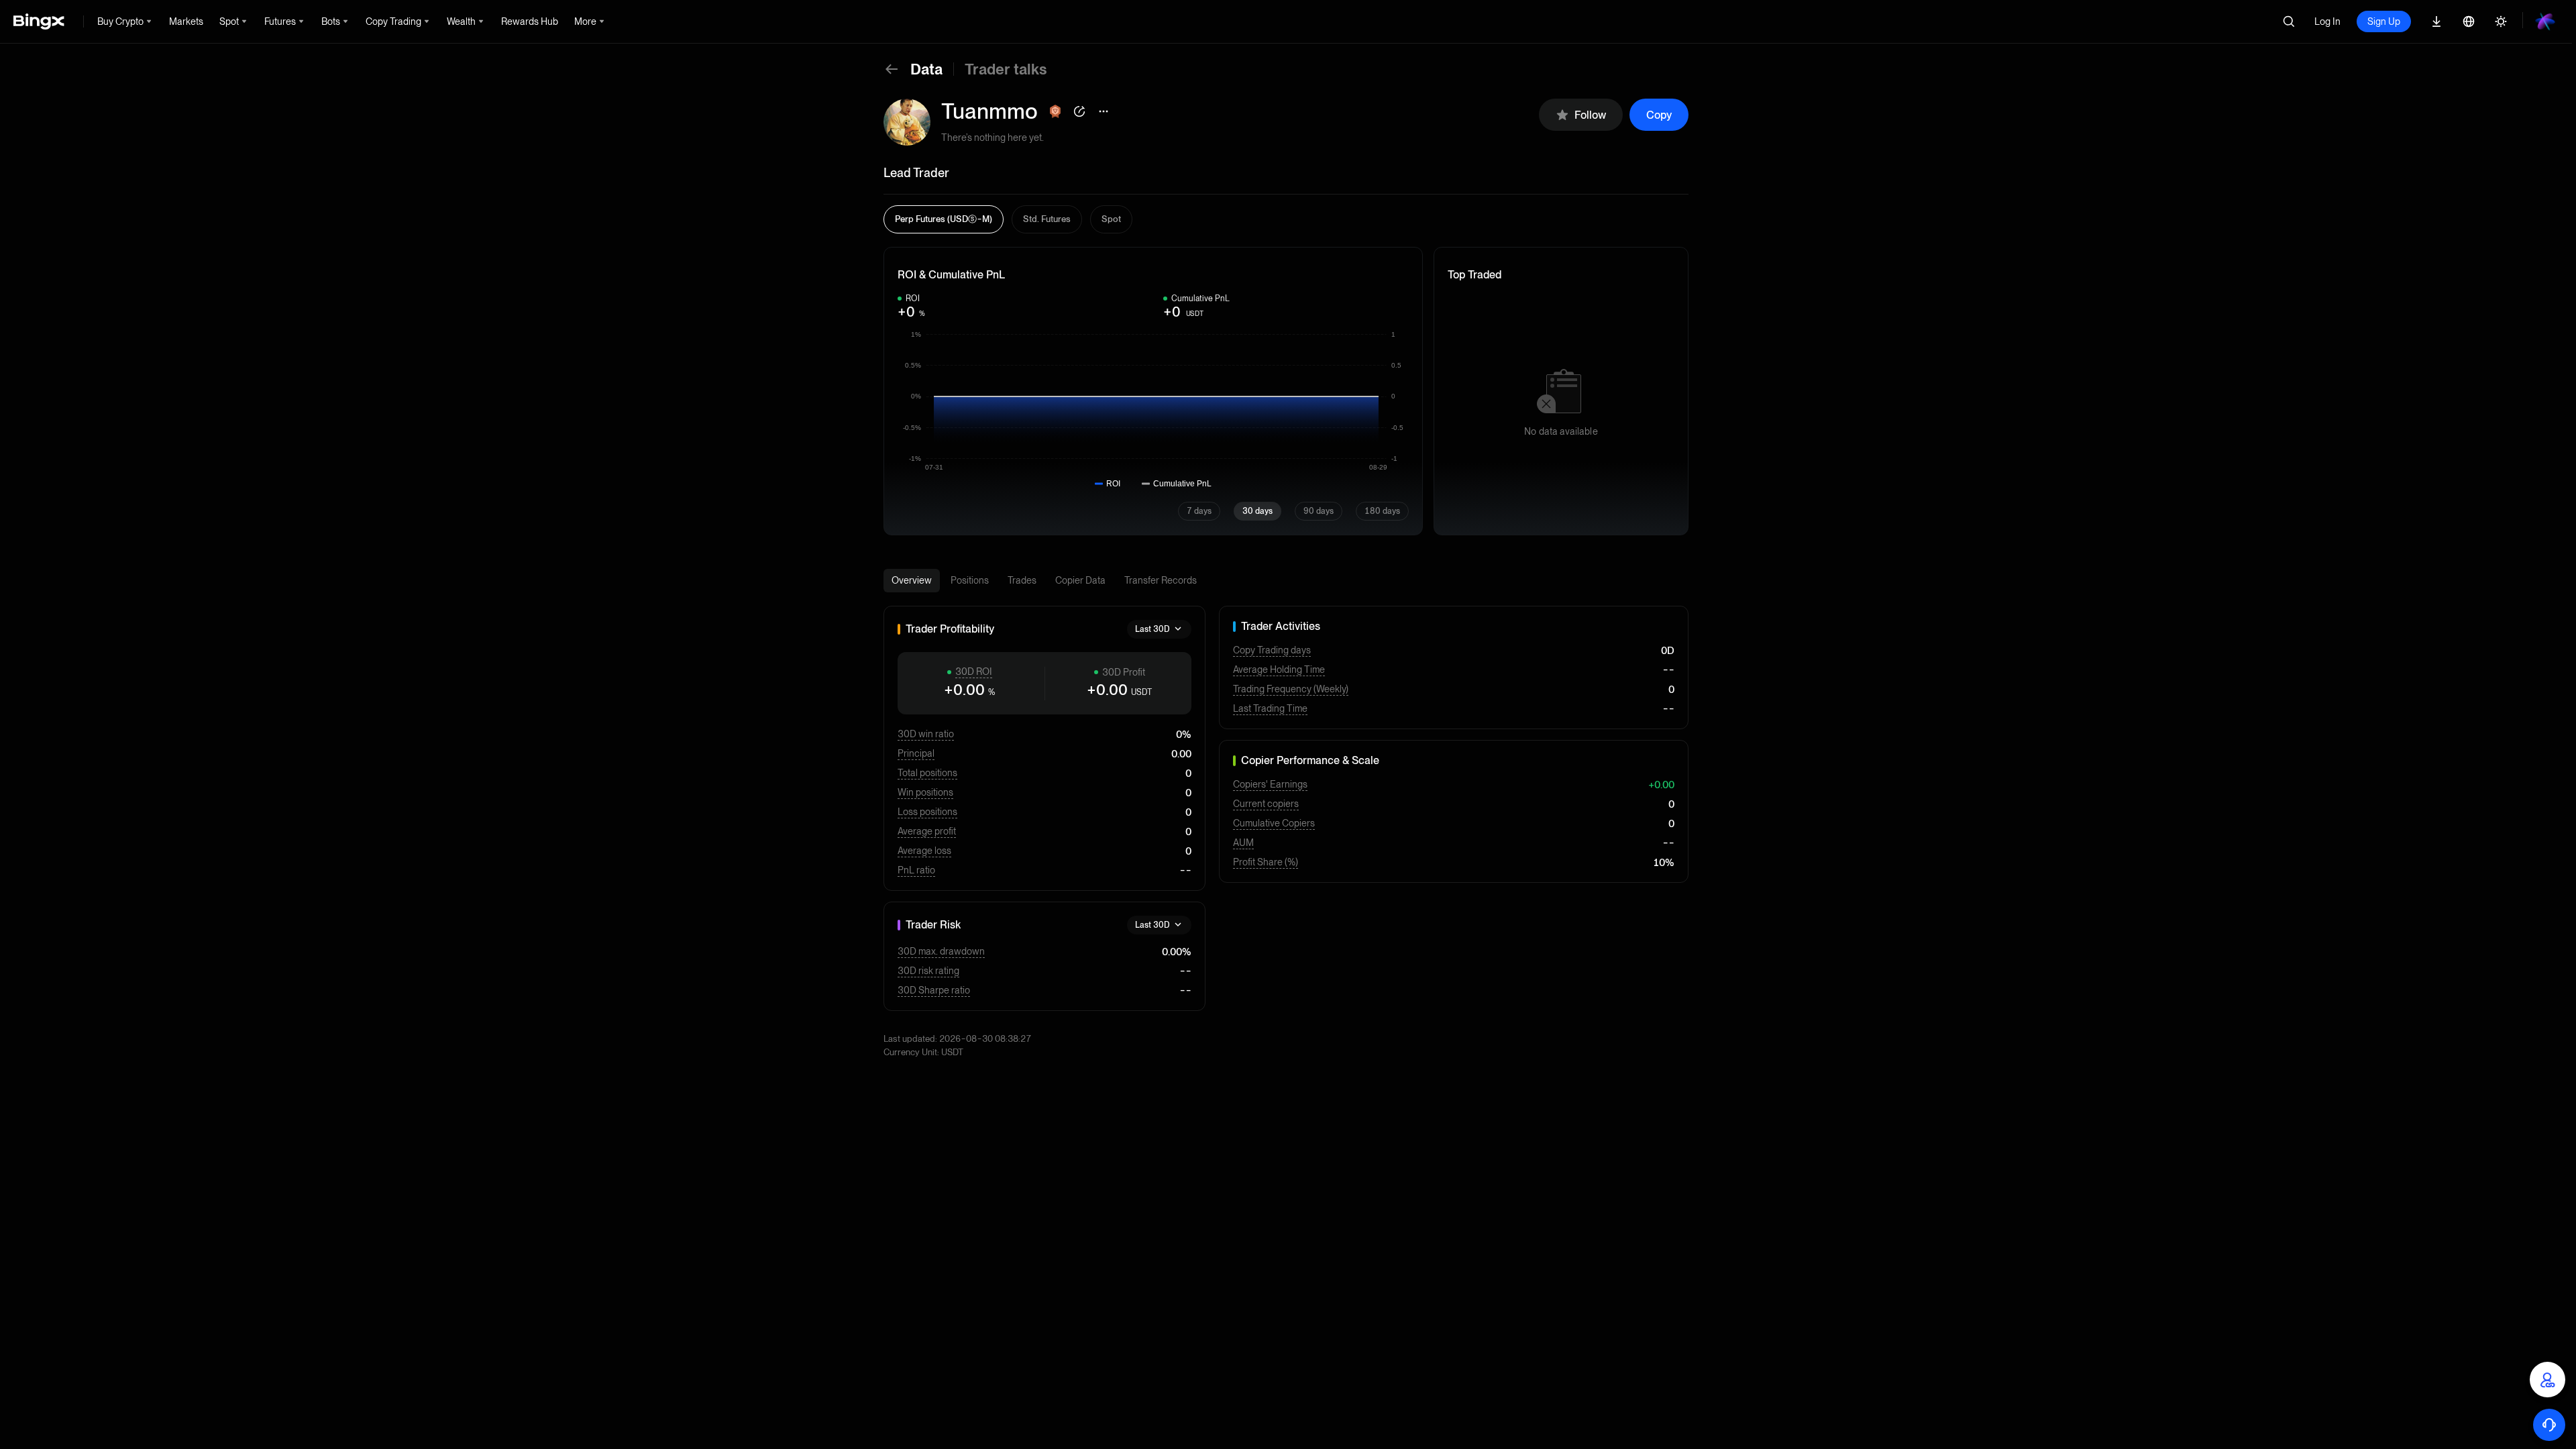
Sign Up (2384, 21)
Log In (2327, 21)
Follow (1590, 115)
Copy (1659, 115)
